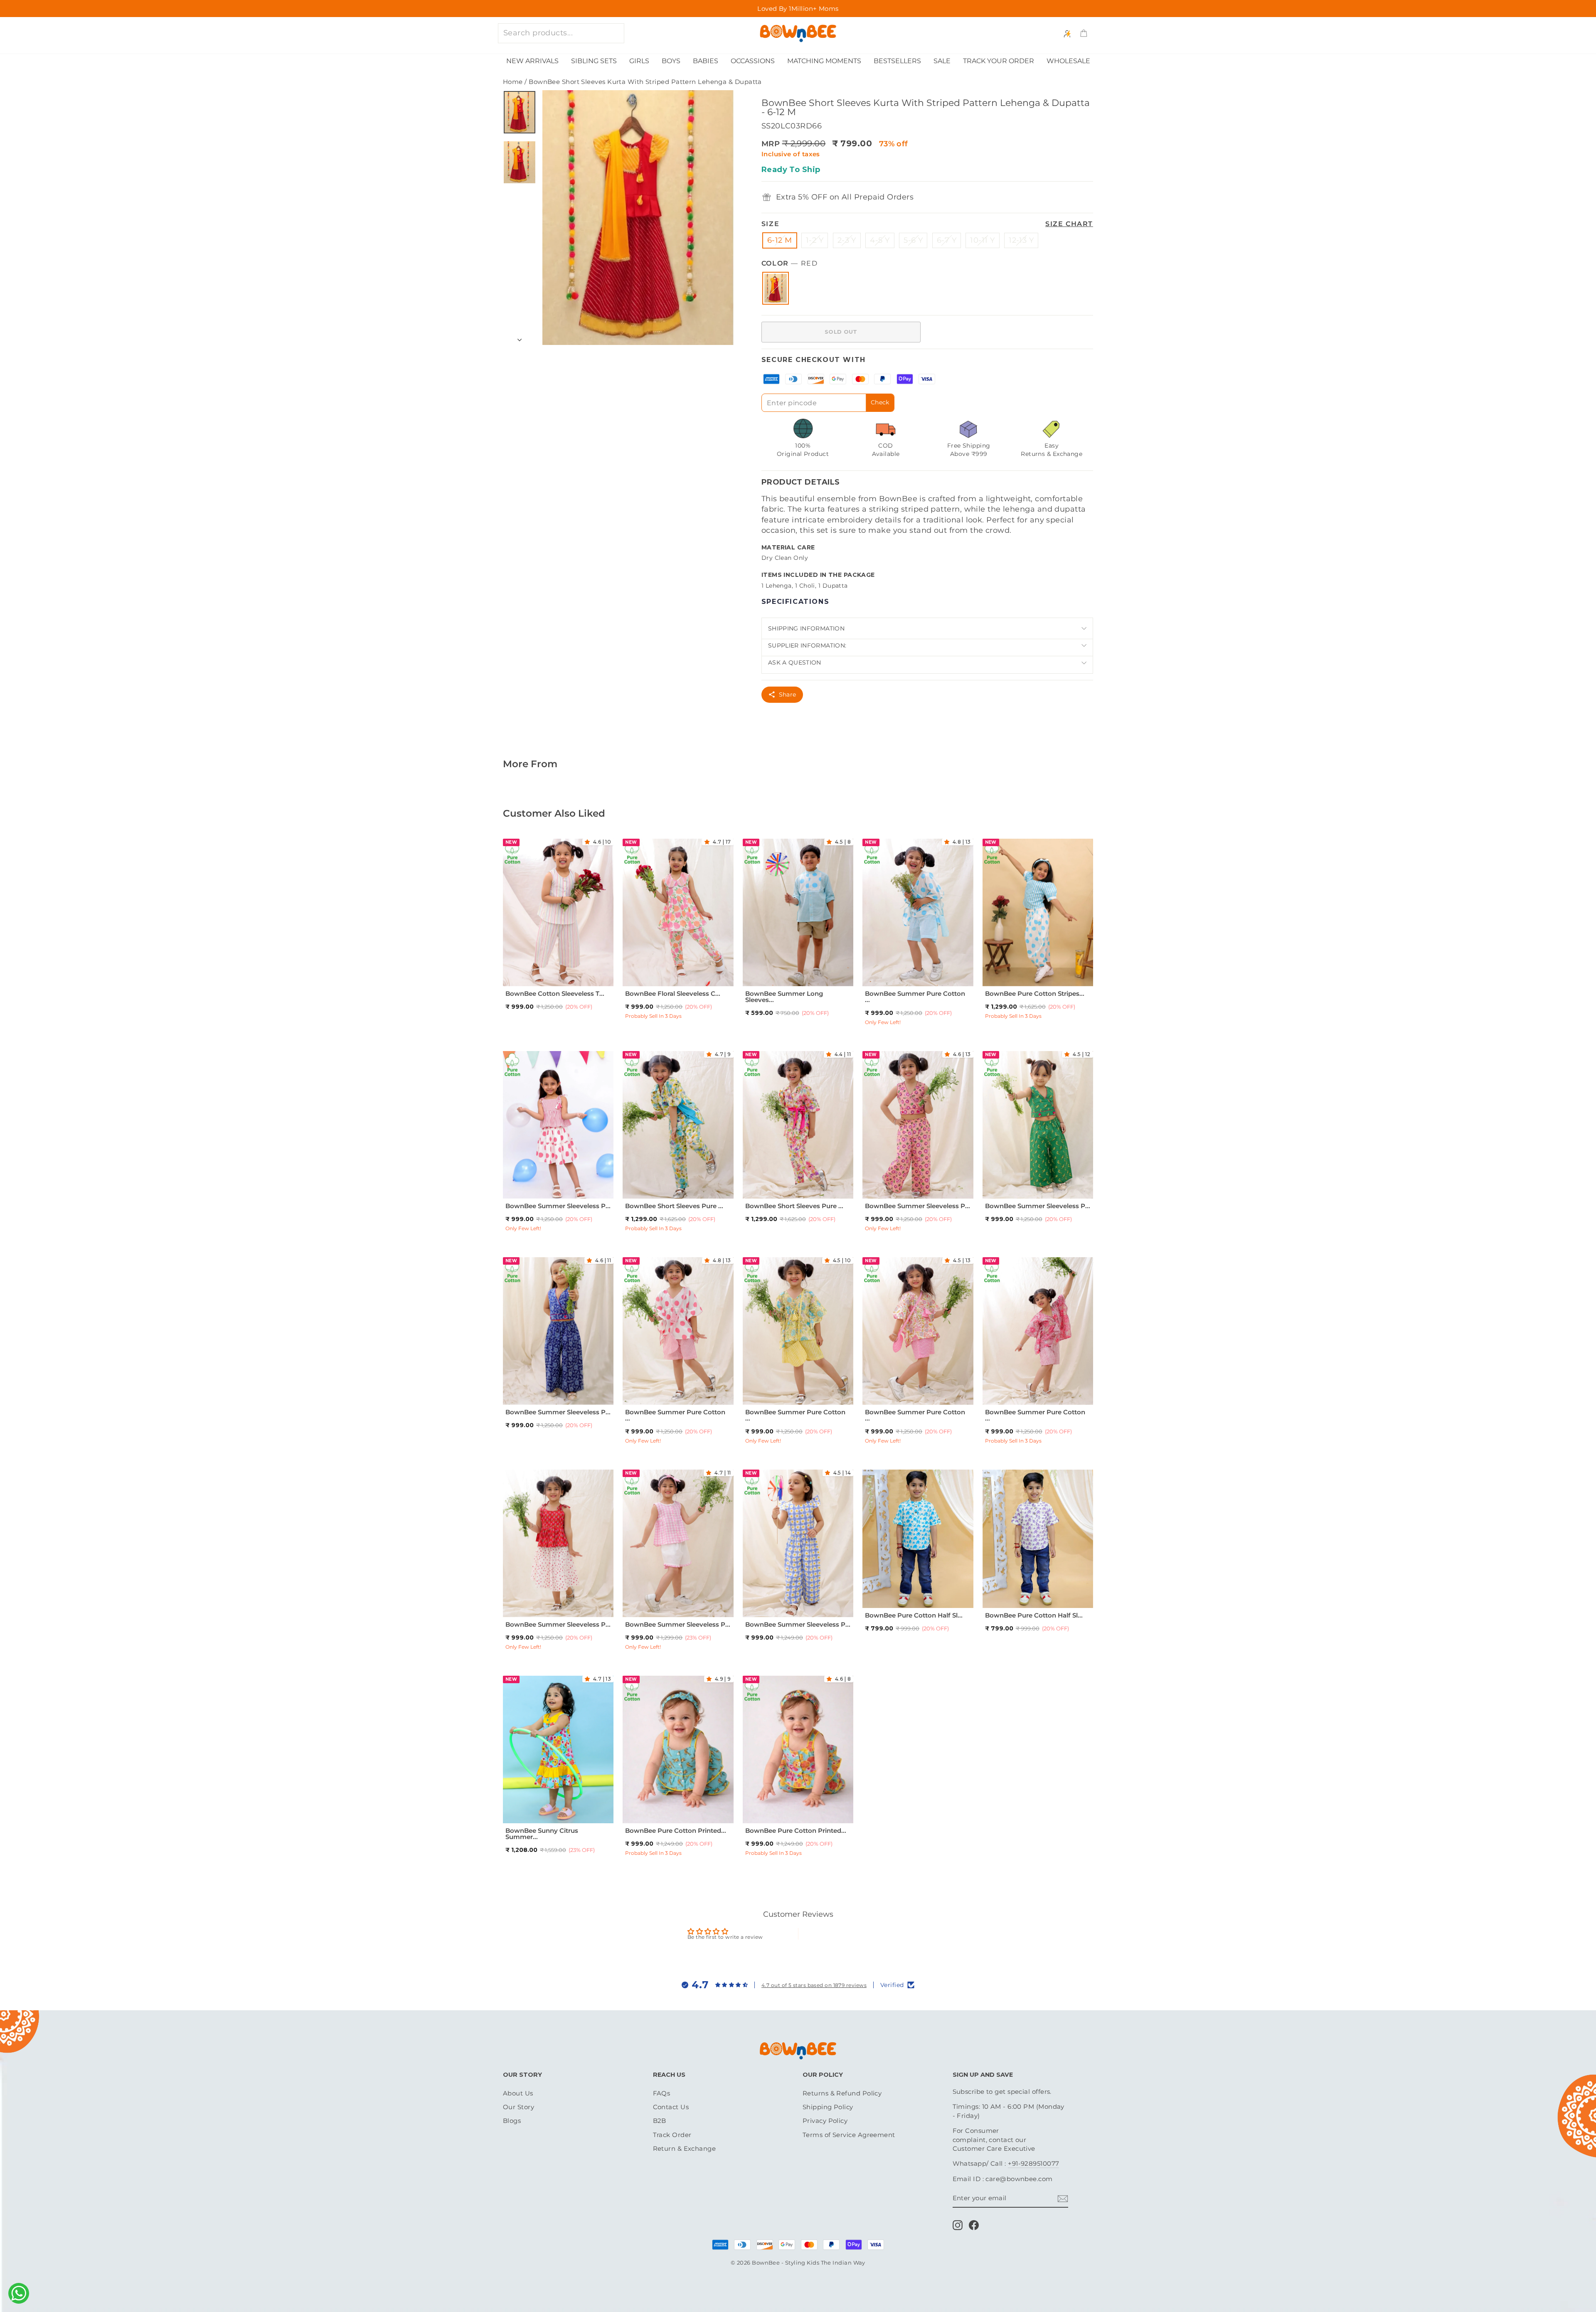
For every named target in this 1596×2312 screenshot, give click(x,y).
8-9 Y (905, 981)
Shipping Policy (828, 2107)
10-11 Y (982, 240)
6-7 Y (947, 240)
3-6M (669, 1808)
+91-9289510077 (1033, 2163)
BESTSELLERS (897, 61)
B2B (660, 2121)
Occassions (753, 61)
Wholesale (1068, 61)
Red (776, 288)
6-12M (880, 1593)
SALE (942, 61)
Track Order (672, 2135)
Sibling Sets (594, 61)
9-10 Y (677, 1194)
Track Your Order (999, 61)
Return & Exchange (685, 2148)
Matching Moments (824, 61)
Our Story (518, 2107)
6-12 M (780, 240)
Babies (706, 61)
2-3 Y (847, 240)
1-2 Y (815, 240)
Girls (639, 61)
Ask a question (795, 662)
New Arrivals (532, 61)
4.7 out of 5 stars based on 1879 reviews (814, 1985)
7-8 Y (557, 981)
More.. (577, 981)
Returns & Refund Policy (842, 2093)
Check (880, 402)
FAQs (662, 2093)
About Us (518, 2093)
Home (513, 82)
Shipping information (806, 628)
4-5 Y (880, 240)
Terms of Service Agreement (849, 2135)
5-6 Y (913, 240)
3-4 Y (558, 971)
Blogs (512, 2121)
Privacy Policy (825, 2121)
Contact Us (671, 2107)
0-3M (649, 1808)
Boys (671, 61)
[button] (589, 842)
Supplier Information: (807, 645)
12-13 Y (1021, 240)
